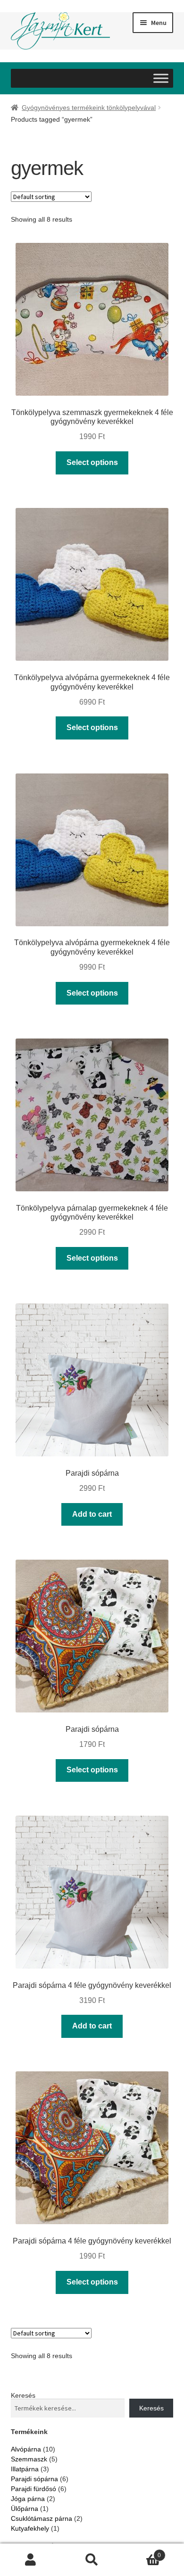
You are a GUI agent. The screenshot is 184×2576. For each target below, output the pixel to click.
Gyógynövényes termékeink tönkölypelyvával (89, 108)
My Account (31, 2560)
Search (92, 2560)
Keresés (23, 2395)
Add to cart (92, 1514)
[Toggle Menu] (161, 78)
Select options (92, 462)
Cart (142, 2552)
